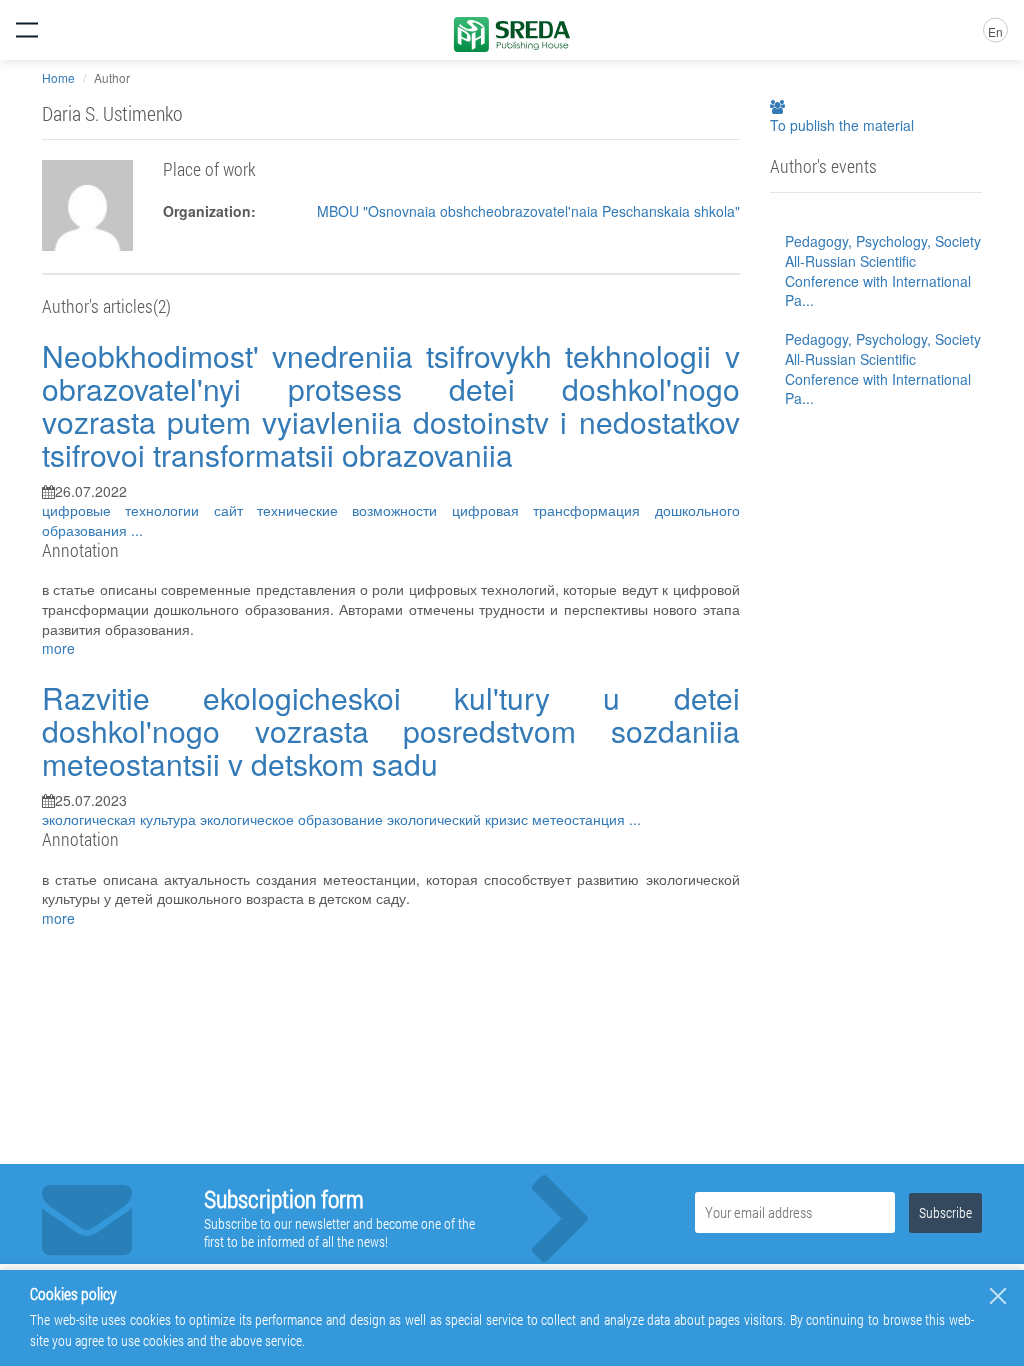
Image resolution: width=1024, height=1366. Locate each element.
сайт (235, 510)
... (137, 530)
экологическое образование (293, 819)
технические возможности (354, 510)
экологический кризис (459, 819)
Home (58, 77)
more (58, 648)
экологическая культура (121, 819)
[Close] (998, 1296)
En (995, 31)
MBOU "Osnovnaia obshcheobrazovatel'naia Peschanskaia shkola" (528, 211)
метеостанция (580, 819)
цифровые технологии (128, 510)
